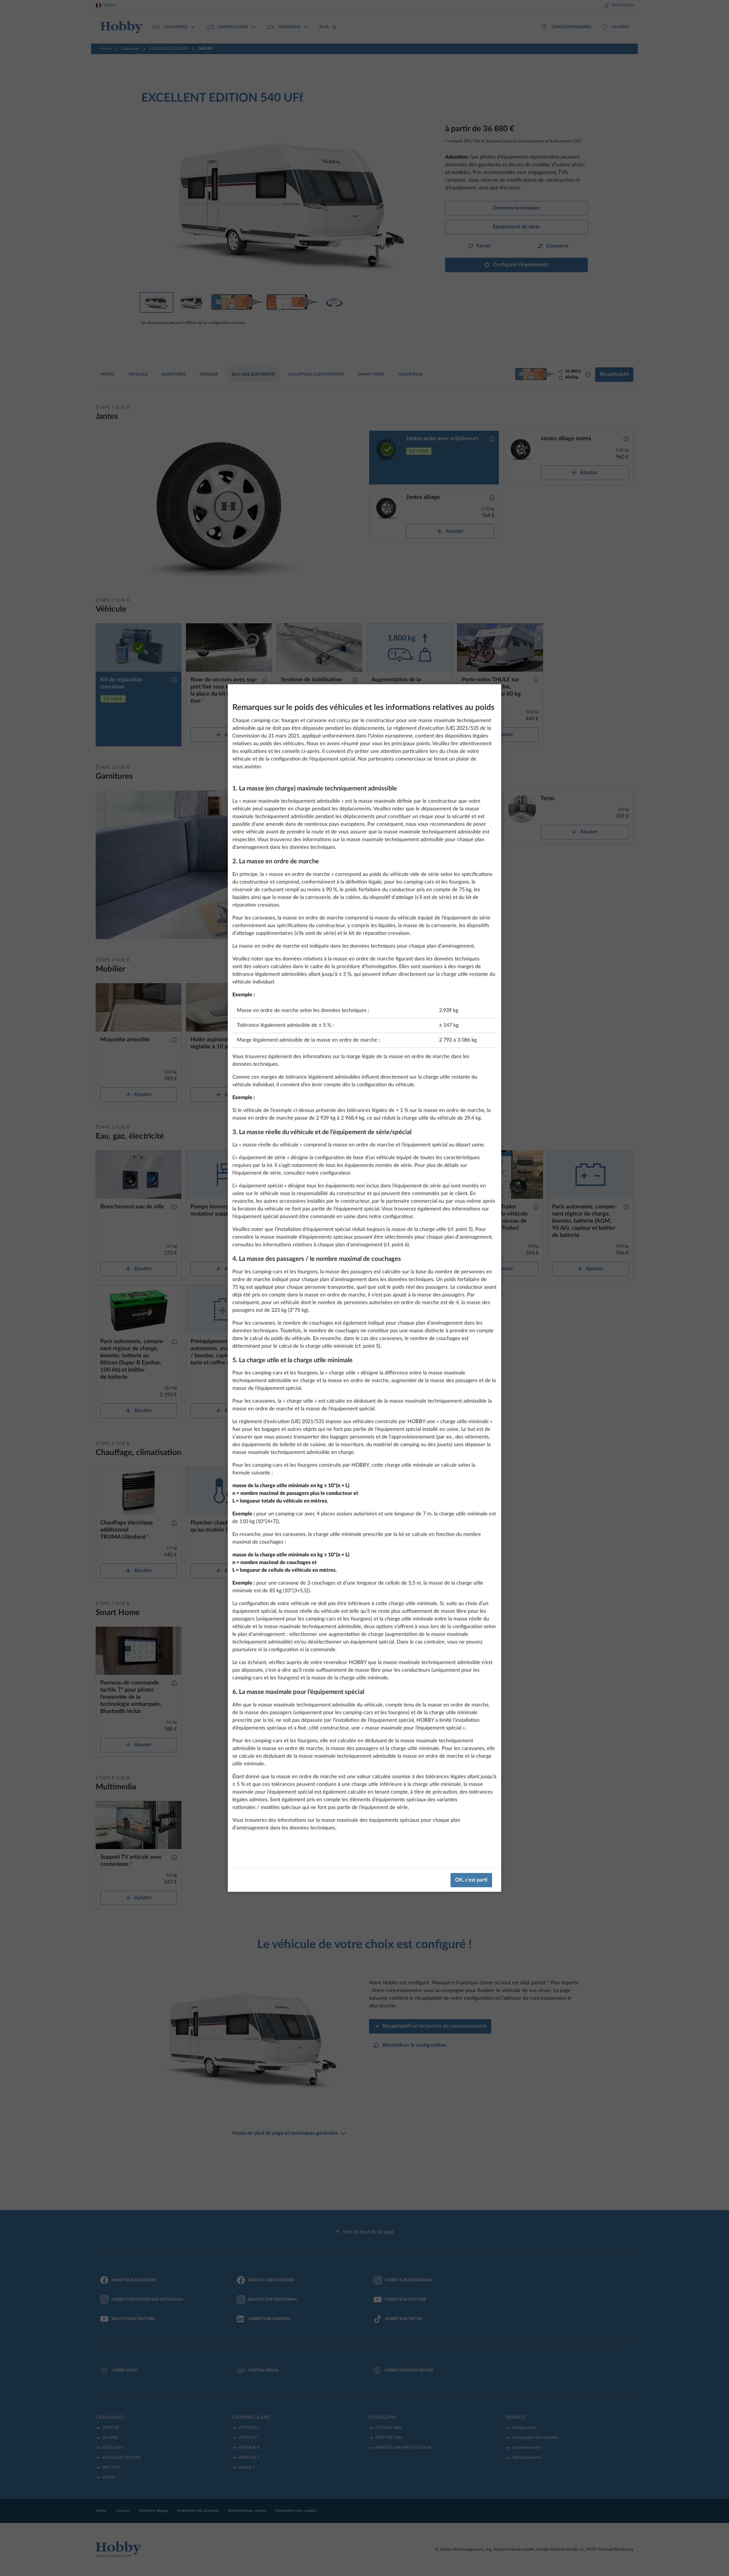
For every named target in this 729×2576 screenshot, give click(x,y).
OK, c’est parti (471, 1880)
